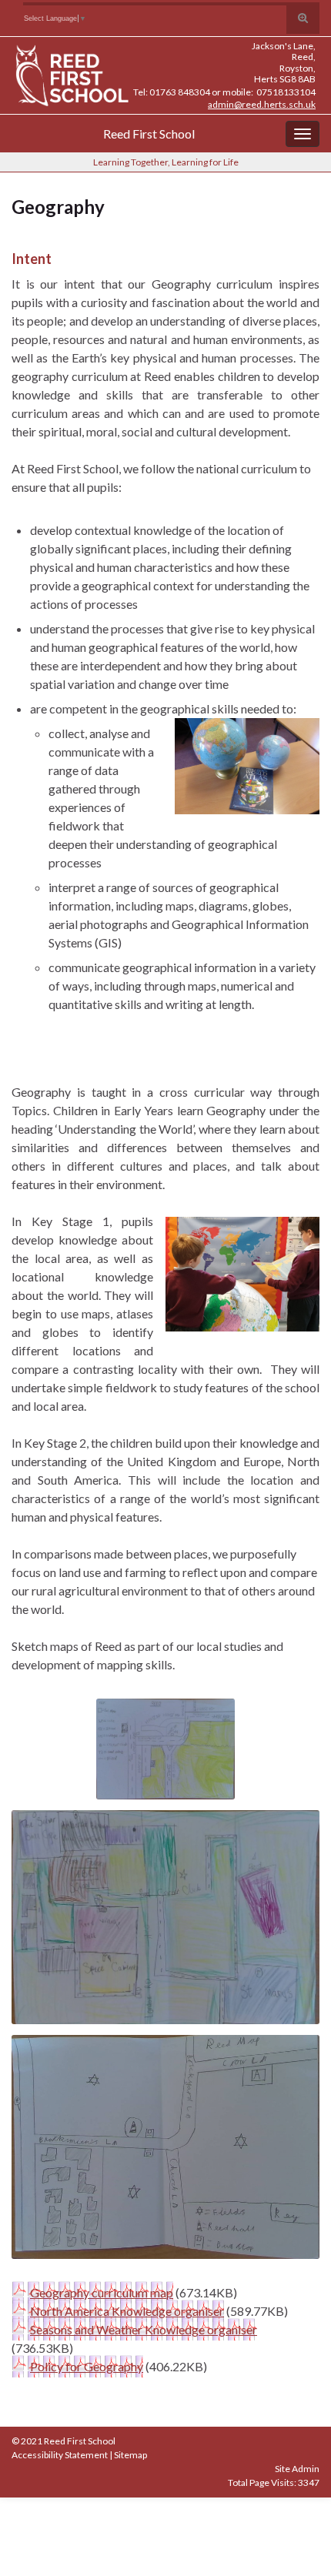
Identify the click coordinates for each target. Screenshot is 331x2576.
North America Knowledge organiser (127, 2311)
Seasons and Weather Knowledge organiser (144, 2329)
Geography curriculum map (102, 2292)
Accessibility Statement (60, 2455)
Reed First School (149, 134)
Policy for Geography (87, 2366)
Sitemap (130, 2455)
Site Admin (297, 2469)
